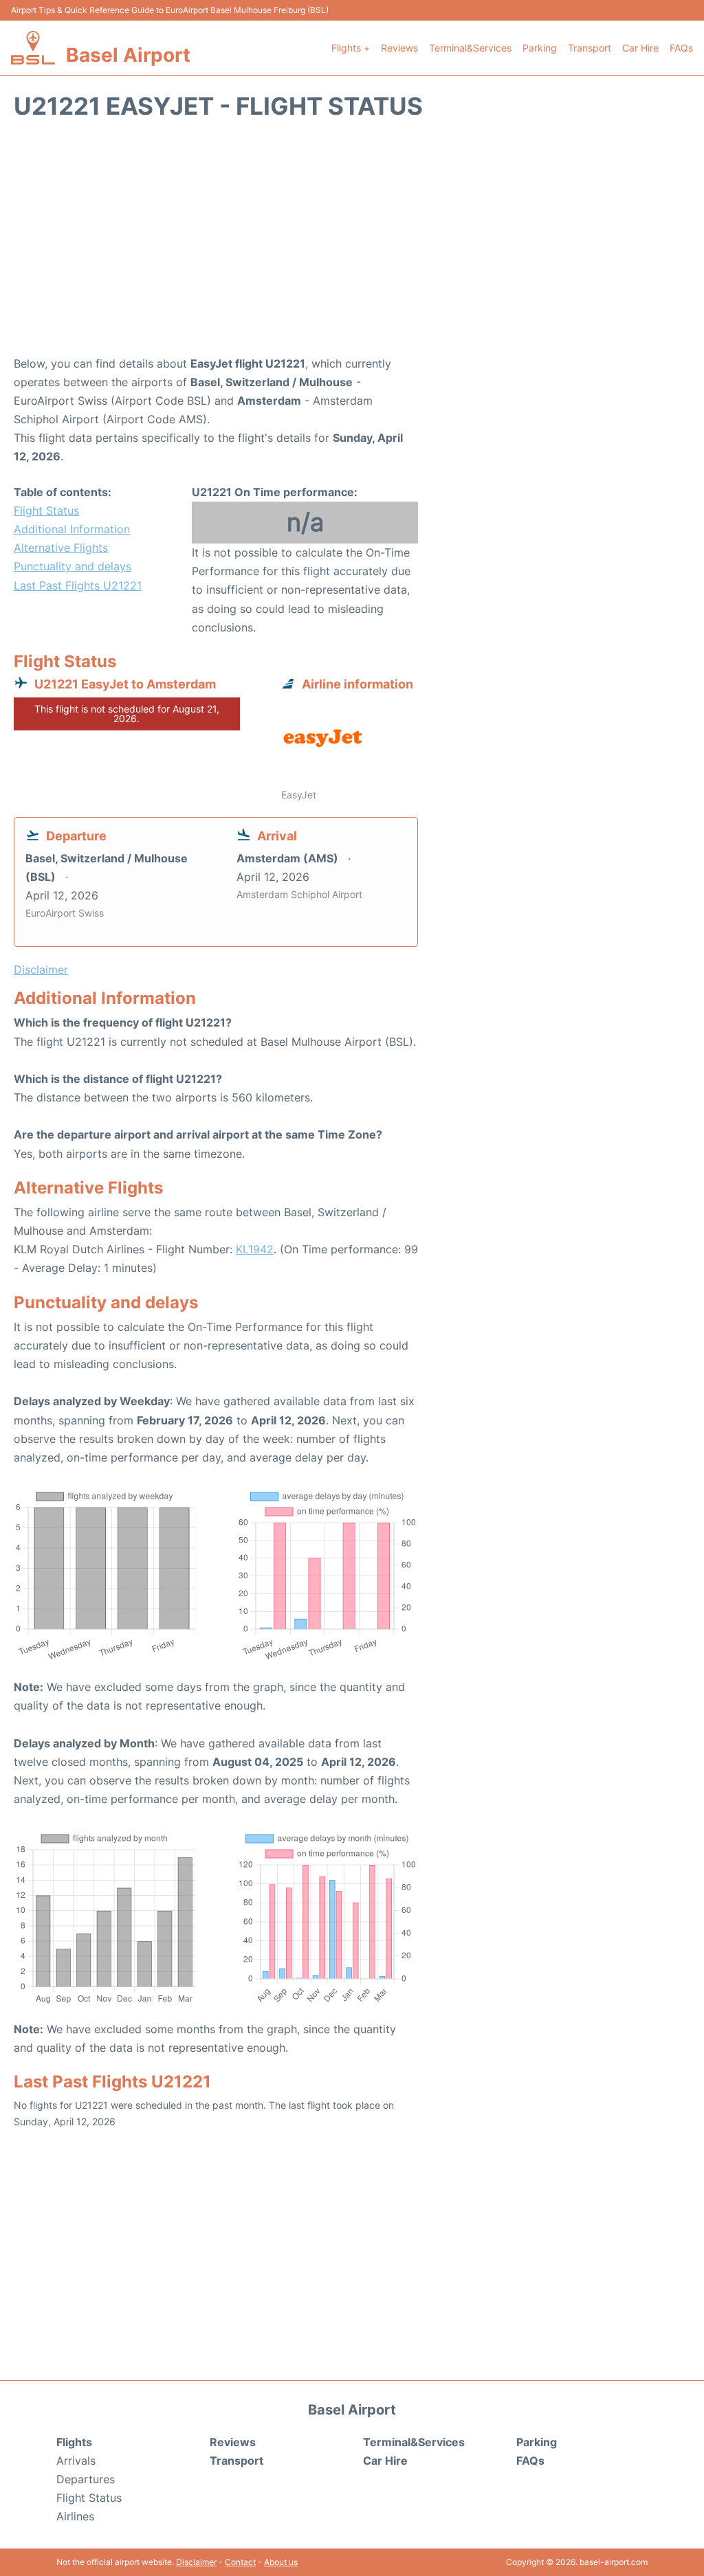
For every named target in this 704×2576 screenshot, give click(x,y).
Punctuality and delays (73, 566)
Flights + (351, 48)
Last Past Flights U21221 (78, 585)
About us (281, 2562)
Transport (590, 48)
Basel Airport (128, 55)
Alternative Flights (61, 548)
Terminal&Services (470, 48)
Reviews (399, 48)
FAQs (681, 48)
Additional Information (72, 529)
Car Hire (640, 48)
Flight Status (46, 511)
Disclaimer (196, 2562)
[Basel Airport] (33, 48)
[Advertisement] (352, 245)
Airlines (75, 2516)
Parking (540, 48)
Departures (86, 2479)
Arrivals (76, 2461)
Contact (240, 2562)
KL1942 (255, 1249)
